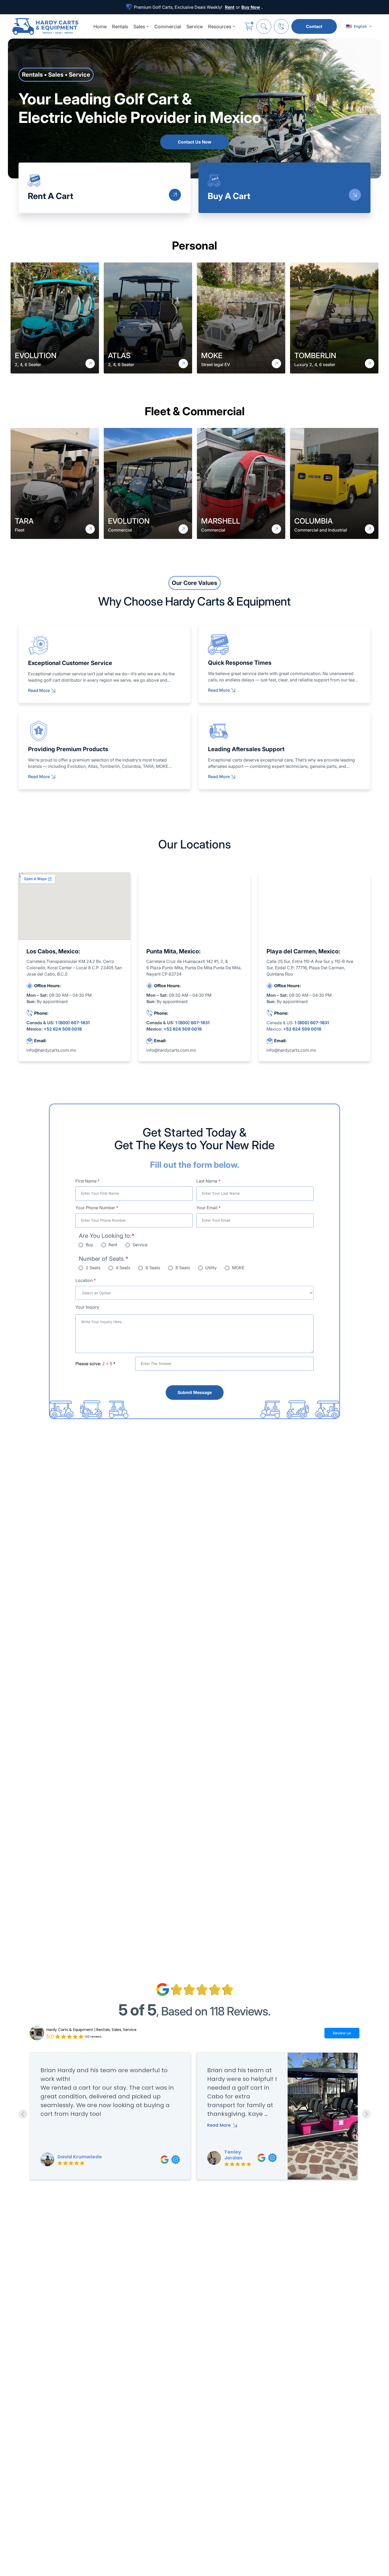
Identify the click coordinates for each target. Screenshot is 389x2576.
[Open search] (264, 26)
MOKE (238, 1268)
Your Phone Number (97, 1208)
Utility (211, 1268)
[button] (359, 26)
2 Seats (93, 1268)
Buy (89, 1245)
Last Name (208, 1181)
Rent (113, 1245)
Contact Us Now (195, 142)
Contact (314, 26)
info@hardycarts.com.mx (51, 1050)
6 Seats (153, 1268)
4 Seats (123, 1268)
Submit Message (195, 1392)
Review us (342, 2033)
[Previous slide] (23, 2114)
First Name (88, 1181)
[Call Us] (281, 26)
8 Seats (183, 1268)
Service (140, 1245)
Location (86, 1280)
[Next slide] (366, 2114)
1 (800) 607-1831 (73, 1023)
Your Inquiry (87, 1307)
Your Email (209, 1208)
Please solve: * (95, 1364)
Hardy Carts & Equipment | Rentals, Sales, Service (91, 2030)
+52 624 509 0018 (63, 1029)
